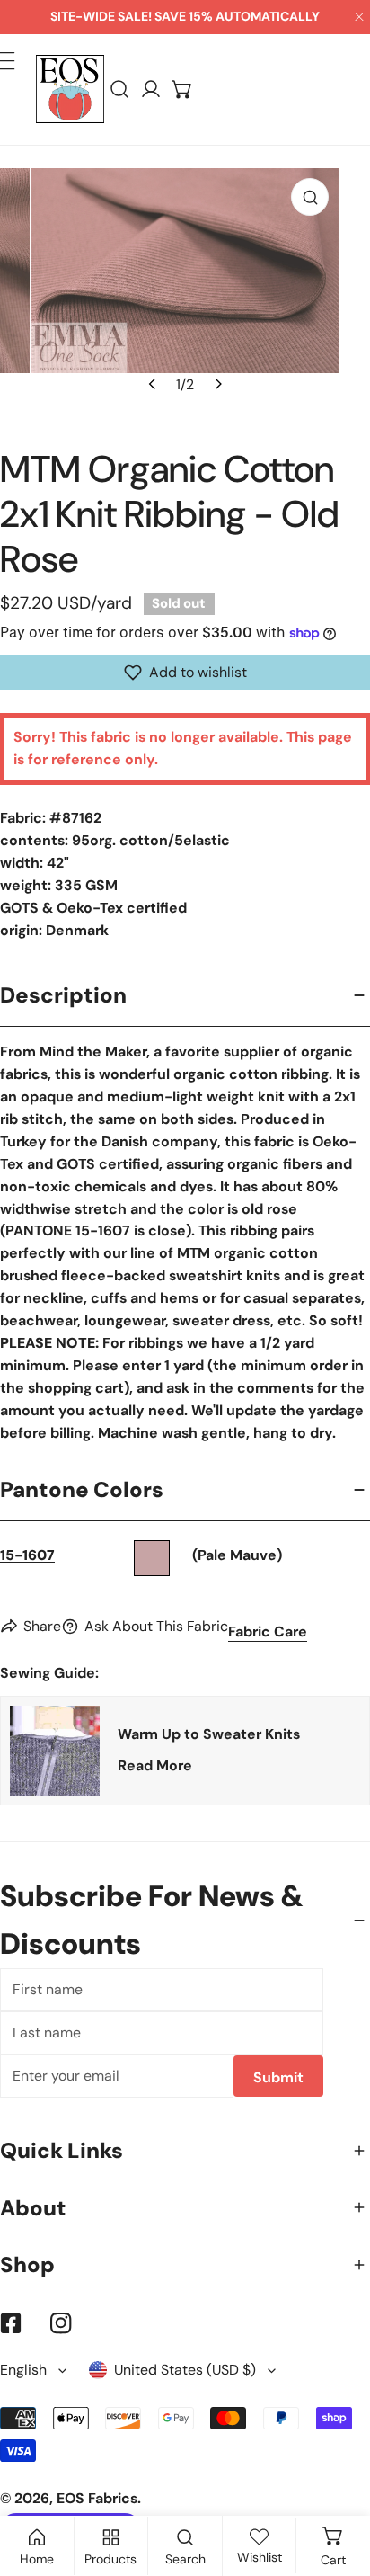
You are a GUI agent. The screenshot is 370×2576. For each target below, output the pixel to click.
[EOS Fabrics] (70, 89)
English (23, 2370)
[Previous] (153, 384)
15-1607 (27, 1555)
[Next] (216, 384)
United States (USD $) (185, 2370)
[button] (183, 89)
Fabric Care (268, 1631)
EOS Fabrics (97, 2498)
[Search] (120, 89)
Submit (278, 2077)
